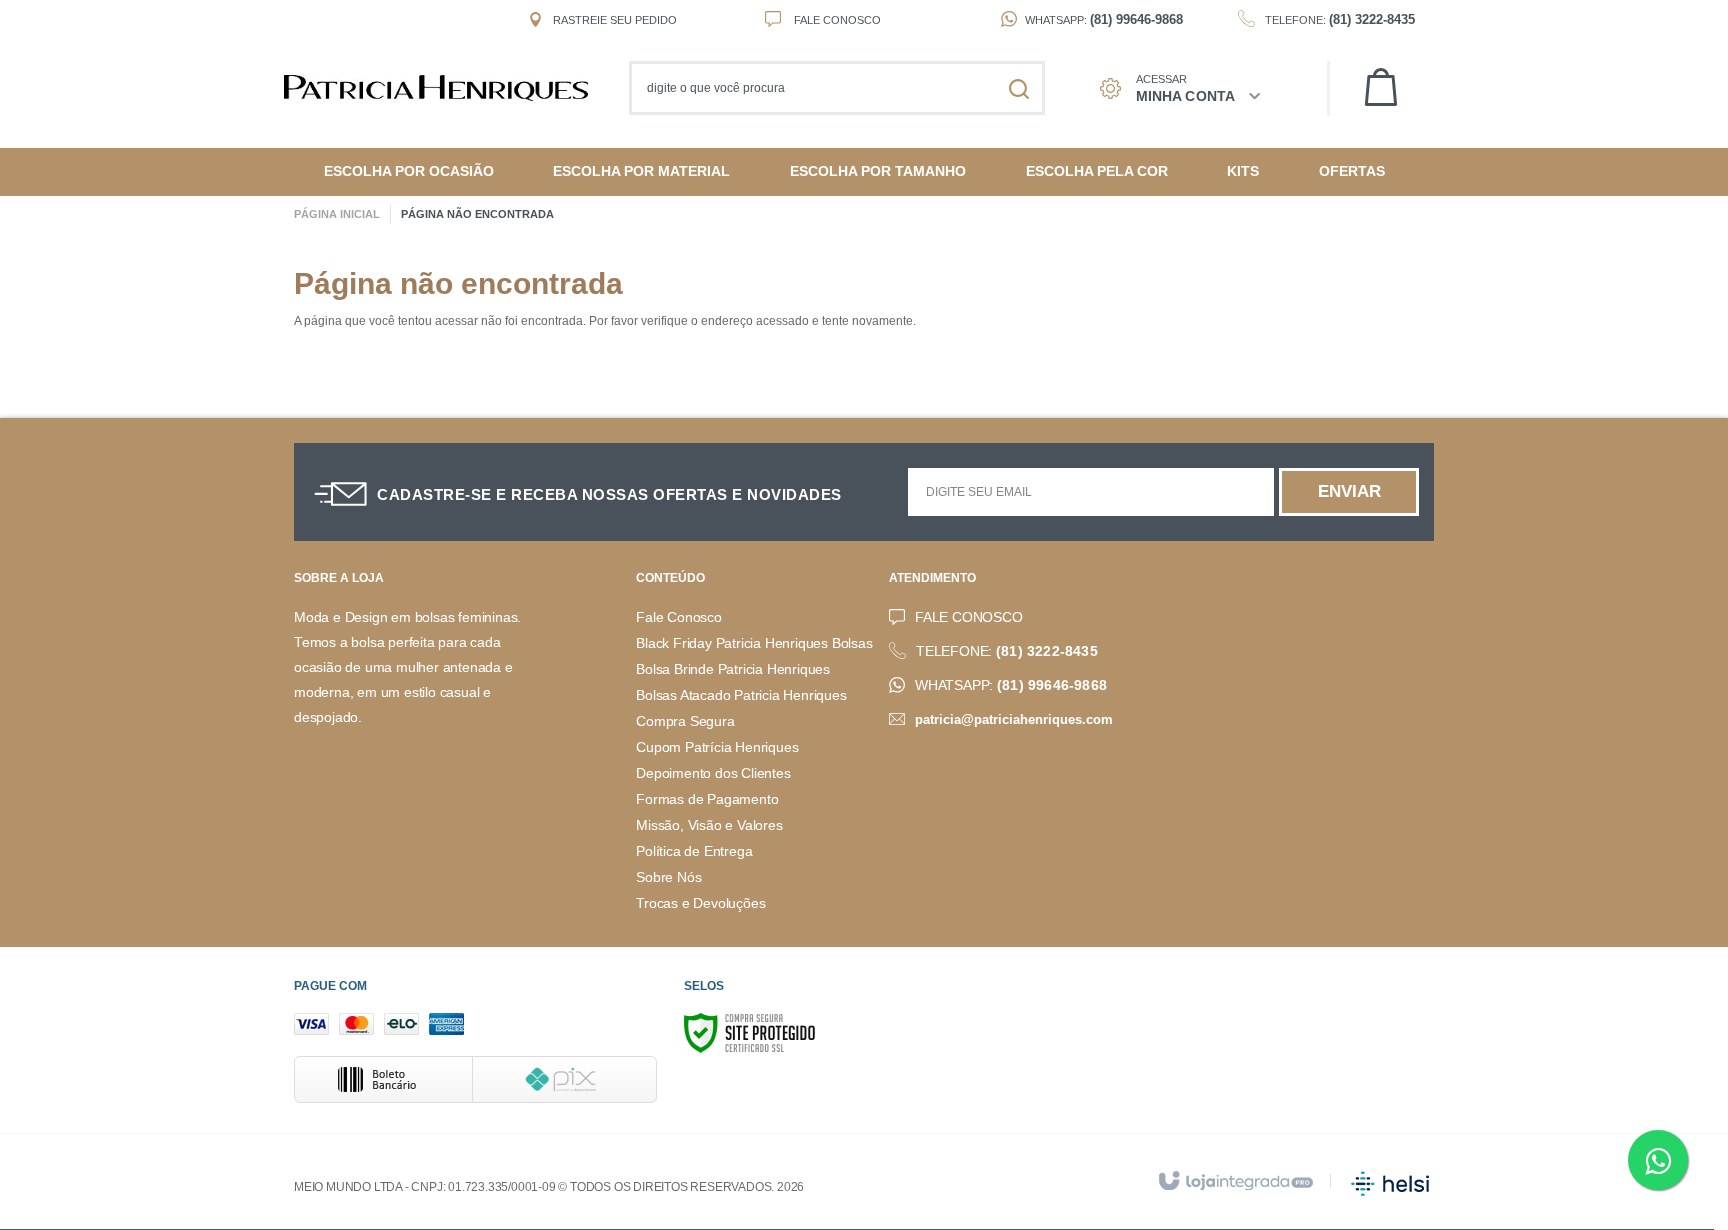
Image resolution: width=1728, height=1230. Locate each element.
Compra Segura (685, 721)
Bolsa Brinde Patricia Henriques (733, 669)
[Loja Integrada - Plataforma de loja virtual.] (1234, 1182)
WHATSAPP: (1011, 685)
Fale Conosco (836, 20)
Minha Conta (1185, 96)
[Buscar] (1019, 88)
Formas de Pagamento (707, 799)
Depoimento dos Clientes (713, 773)
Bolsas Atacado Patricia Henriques (741, 695)
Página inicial (337, 214)
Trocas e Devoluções (700, 903)
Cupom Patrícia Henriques (717, 747)
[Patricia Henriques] (446, 88)
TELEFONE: (1007, 651)
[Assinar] (1349, 492)
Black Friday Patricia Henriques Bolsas (754, 643)
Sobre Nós (668, 877)
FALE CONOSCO (969, 617)
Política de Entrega (694, 851)
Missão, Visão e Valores (709, 825)
